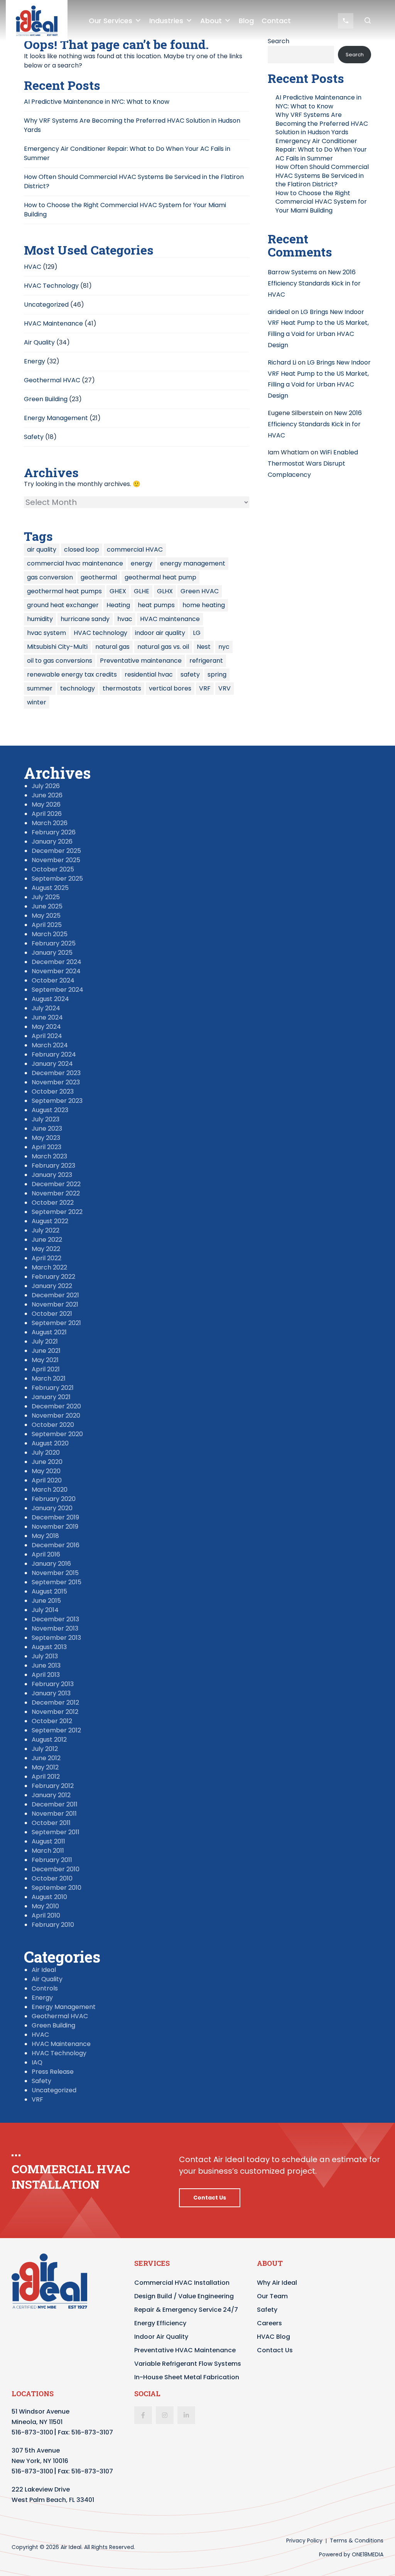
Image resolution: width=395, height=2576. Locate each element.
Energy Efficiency (160, 2323)
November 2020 (56, 1415)
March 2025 (50, 934)
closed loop (82, 549)
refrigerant (206, 661)
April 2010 (46, 1915)
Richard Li (282, 362)
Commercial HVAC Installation (182, 2283)
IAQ (37, 2062)
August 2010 (49, 1897)
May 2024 (46, 1027)
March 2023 (49, 1156)
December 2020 (56, 1406)
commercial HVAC (135, 549)
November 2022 (56, 1193)
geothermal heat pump (160, 577)
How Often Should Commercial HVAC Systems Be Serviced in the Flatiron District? (322, 176)
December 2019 (55, 1517)
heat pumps (156, 605)
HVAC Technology (51, 286)
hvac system (46, 633)
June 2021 (46, 1351)
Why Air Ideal (277, 2283)
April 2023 (46, 1147)
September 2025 (57, 879)
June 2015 (46, 1601)
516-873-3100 (32, 2432)
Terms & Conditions (357, 2541)
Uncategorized (46, 305)
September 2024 (57, 990)
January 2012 (51, 1795)
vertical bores (170, 688)
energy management (193, 563)
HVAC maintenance (170, 619)
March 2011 (48, 1851)
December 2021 (55, 1295)
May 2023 (46, 1138)
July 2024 (46, 1008)
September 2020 (57, 1434)
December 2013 (55, 1619)
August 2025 (50, 888)
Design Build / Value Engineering (184, 2296)
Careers (269, 2323)
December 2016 (56, 1545)
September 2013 (56, 1638)
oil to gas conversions (60, 661)
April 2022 (46, 1258)
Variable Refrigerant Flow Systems (188, 2364)
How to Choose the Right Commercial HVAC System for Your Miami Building (321, 202)
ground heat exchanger (63, 605)
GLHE (142, 591)
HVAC (33, 267)
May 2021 (45, 1360)
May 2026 (46, 804)
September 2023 (57, 1101)
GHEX (118, 591)
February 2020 (54, 1499)
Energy (35, 361)
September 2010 (57, 1888)
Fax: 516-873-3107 (85, 2432)
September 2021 (56, 1323)
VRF (205, 688)
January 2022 (52, 1286)
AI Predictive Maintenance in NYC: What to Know (97, 102)
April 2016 (46, 1554)
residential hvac (149, 674)
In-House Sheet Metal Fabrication (187, 2377)
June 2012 (46, 1758)
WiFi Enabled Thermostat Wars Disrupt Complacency (313, 463)
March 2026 (50, 823)
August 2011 (48, 1841)
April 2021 (46, 1369)
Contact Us (210, 2198)
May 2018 (45, 1536)
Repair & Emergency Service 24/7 (186, 2310)
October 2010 (52, 1878)
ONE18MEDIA (368, 2554)
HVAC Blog (273, 2337)
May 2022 (46, 1249)
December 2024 (57, 962)
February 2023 (53, 1166)
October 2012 (52, 1721)
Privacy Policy (304, 2541)
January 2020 (52, 1508)
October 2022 (53, 1203)
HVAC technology (100, 633)
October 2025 (53, 869)
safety (190, 674)
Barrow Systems (292, 272)
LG (197, 633)
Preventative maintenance (141, 661)
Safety (34, 437)
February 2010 (53, 1925)
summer (40, 688)
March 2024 (50, 1045)
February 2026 (54, 832)
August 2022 (50, 1221)
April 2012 (46, 1777)
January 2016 (51, 1564)
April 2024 (47, 1036)
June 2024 (47, 1017)
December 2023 (56, 1073)
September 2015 (57, 1582)
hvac (125, 619)
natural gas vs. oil (163, 647)
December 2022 (56, 1184)
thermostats (122, 688)
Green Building (46, 399)
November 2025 (56, 860)
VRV (225, 688)
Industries (166, 21)
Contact (276, 21)
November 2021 (55, 1304)
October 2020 (53, 1425)
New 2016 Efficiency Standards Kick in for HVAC (314, 283)
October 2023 (53, 1091)
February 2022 (53, 1277)
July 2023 (46, 1119)
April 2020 (47, 1480)
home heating (204, 605)
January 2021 (51, 1397)
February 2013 (53, 1684)
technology (78, 688)
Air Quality (39, 342)
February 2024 (54, 1054)
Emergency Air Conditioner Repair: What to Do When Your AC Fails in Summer (321, 150)
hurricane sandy (85, 619)
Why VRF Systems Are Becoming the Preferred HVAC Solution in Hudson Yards (322, 123)
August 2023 (50, 1110)
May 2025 (46, 916)
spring (217, 674)
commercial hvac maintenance (75, 563)
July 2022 (46, 1230)
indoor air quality (160, 633)
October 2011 (51, 1823)
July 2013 (45, 1656)
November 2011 (54, 1814)
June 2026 (47, 795)
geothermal (99, 577)
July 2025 (46, 897)
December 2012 (55, 1702)
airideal (279, 312)
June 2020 (47, 1462)
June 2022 (47, 1240)
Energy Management (56, 418)
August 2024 (50, 999)
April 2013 (46, 1675)
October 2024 (53, 980)
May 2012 (45, 1767)
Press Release (53, 2072)
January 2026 (52, 842)
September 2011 (56, 1832)
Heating (118, 605)
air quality (42, 549)
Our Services (111, 21)
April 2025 (47, 925)
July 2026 (46, 786)
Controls (45, 1988)
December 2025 (56, 851)
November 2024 (56, 971)
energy (142, 563)
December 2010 (56, 1869)
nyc (224, 647)
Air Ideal (44, 1970)
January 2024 (52, 1064)
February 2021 (53, 1388)
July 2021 (45, 1341)
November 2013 (55, 1628)
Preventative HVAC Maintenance (185, 2350)
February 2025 (54, 943)
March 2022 (49, 1267)
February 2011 (52, 1860)
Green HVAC (200, 591)
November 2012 (55, 1712)
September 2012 (56, 1730)
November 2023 (56, 1082)
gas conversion (50, 577)
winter (37, 702)
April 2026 (47, 814)
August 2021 (49, 1332)
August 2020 (50, 1443)
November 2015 (55, 1573)
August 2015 (49, 1591)
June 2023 (47, 1128)
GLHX (165, 591)
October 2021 (52, 1314)
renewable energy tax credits (72, 674)
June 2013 (46, 1665)
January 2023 (52, 1175)
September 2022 (57, 1212)
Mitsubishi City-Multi (57, 647)
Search (355, 55)
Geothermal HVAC (52, 380)
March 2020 (50, 1490)
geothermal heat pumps (64, 591)
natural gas (112, 647)
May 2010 (45, 1906)
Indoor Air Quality (161, 2337)
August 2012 (49, 1740)
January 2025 (52, 953)
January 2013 (51, 1693)
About (211, 21)
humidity (40, 619)
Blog (246, 21)
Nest (204, 647)
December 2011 (55, 1804)
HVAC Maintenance (53, 323)
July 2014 (45, 1610)
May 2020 (46, 1471)
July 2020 (46, 1453)
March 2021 (49, 1378)
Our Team (272, 2296)
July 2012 (45, 1749)
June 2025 (47, 906)
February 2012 (53, 1786)
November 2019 (55, 1527)
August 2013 (49, 1647)
